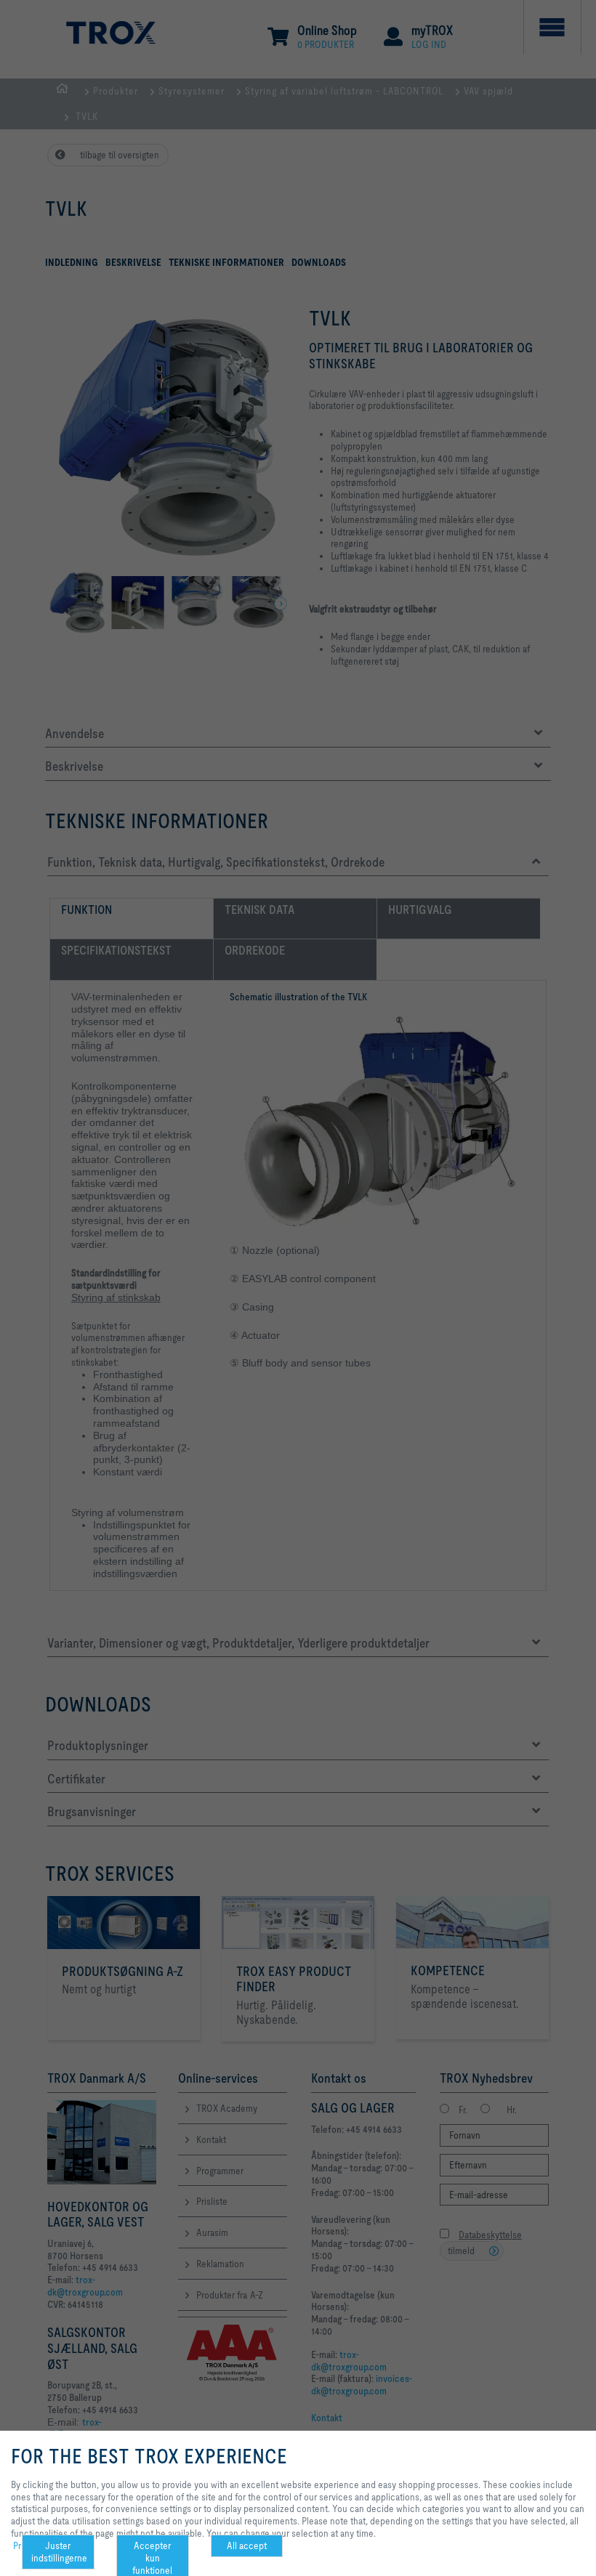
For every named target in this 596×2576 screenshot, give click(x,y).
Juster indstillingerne (59, 2552)
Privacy (27, 2545)
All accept (247, 2545)
